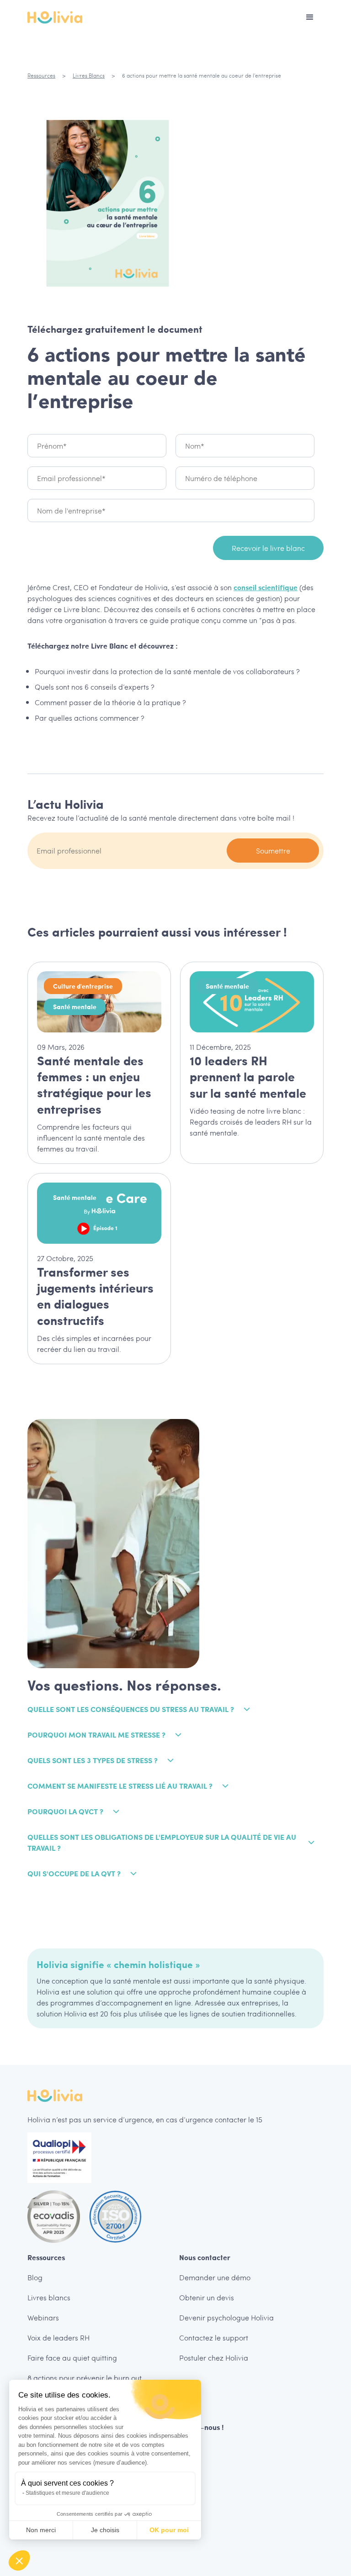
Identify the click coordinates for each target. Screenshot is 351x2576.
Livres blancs (49, 2297)
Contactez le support (214, 2338)
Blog (35, 2277)
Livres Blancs (89, 75)
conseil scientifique (266, 587)
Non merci (41, 2530)
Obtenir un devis (207, 2297)
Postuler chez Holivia (214, 2358)
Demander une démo (215, 2277)
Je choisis (105, 2530)
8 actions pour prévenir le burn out (85, 2378)
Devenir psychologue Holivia (226, 2317)
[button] (310, 17)
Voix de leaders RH (58, 2338)
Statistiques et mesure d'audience (67, 2493)
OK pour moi (169, 2530)
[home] (55, 17)
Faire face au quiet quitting (72, 2358)
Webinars (43, 2317)
